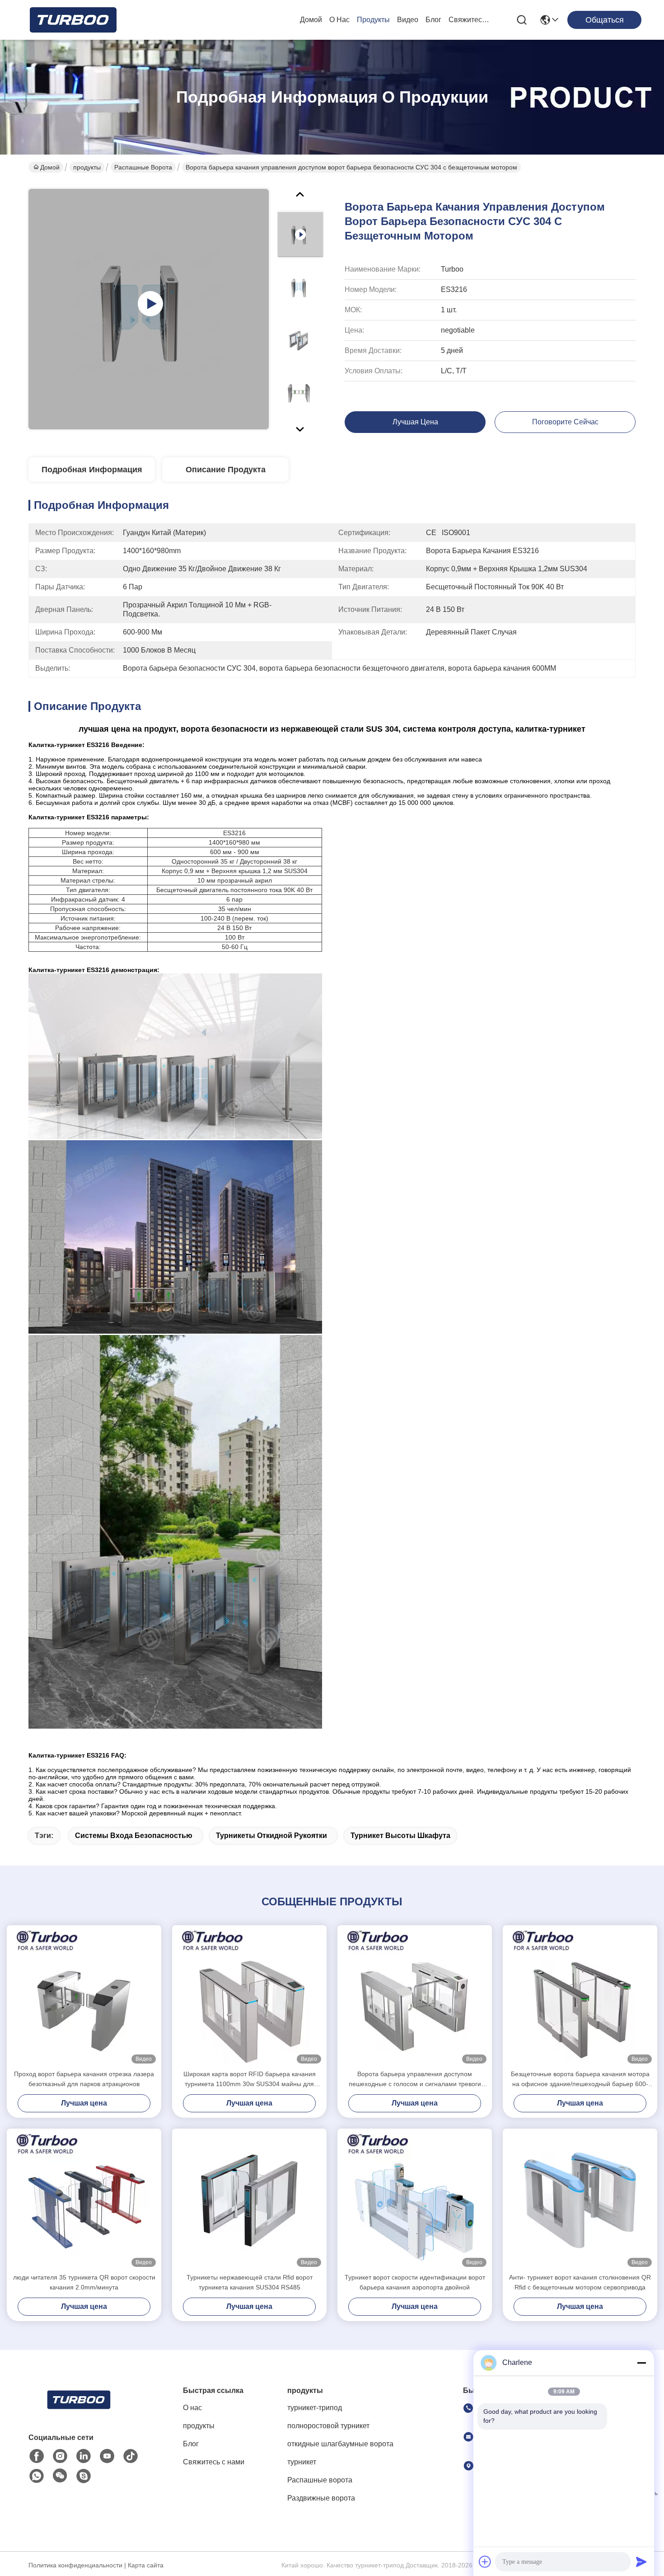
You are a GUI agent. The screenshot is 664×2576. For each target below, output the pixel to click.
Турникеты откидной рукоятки (271, 1836)
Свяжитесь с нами (470, 20)
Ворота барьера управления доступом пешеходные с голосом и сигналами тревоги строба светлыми (415, 2080)
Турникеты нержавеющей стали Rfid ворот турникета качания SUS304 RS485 (250, 2282)
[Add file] (485, 2562)
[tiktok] (131, 2456)
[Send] (641, 2562)
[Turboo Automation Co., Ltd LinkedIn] (84, 2456)
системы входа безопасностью (134, 1836)
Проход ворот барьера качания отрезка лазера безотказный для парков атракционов (84, 2079)
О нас (339, 20)
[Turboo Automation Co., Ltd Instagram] (60, 2456)
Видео (408, 20)
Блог (433, 20)
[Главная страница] (78, 2411)
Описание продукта (226, 470)
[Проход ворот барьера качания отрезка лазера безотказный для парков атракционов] (84, 1997)
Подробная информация (92, 470)
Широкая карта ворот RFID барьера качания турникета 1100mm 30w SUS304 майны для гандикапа (250, 2080)
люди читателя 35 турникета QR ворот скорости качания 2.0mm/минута (84, 2282)
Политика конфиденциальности (75, 2565)
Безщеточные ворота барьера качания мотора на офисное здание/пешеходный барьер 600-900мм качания (580, 2080)
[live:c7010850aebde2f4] (84, 2476)
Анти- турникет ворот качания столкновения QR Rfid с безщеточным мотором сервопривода (580, 2282)
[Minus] (641, 2363)
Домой (311, 20)
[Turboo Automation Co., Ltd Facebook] (37, 2456)
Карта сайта (146, 2565)
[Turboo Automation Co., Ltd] (72, 20)
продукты (373, 20)
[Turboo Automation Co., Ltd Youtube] (107, 2456)
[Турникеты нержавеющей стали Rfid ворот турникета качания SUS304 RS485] (249, 2200)
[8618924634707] (37, 2476)
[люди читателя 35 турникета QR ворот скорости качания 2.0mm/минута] (84, 2200)
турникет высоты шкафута (400, 1836)
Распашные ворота (143, 167)
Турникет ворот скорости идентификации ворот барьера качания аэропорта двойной (415, 2282)
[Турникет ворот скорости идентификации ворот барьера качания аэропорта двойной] (415, 2200)
